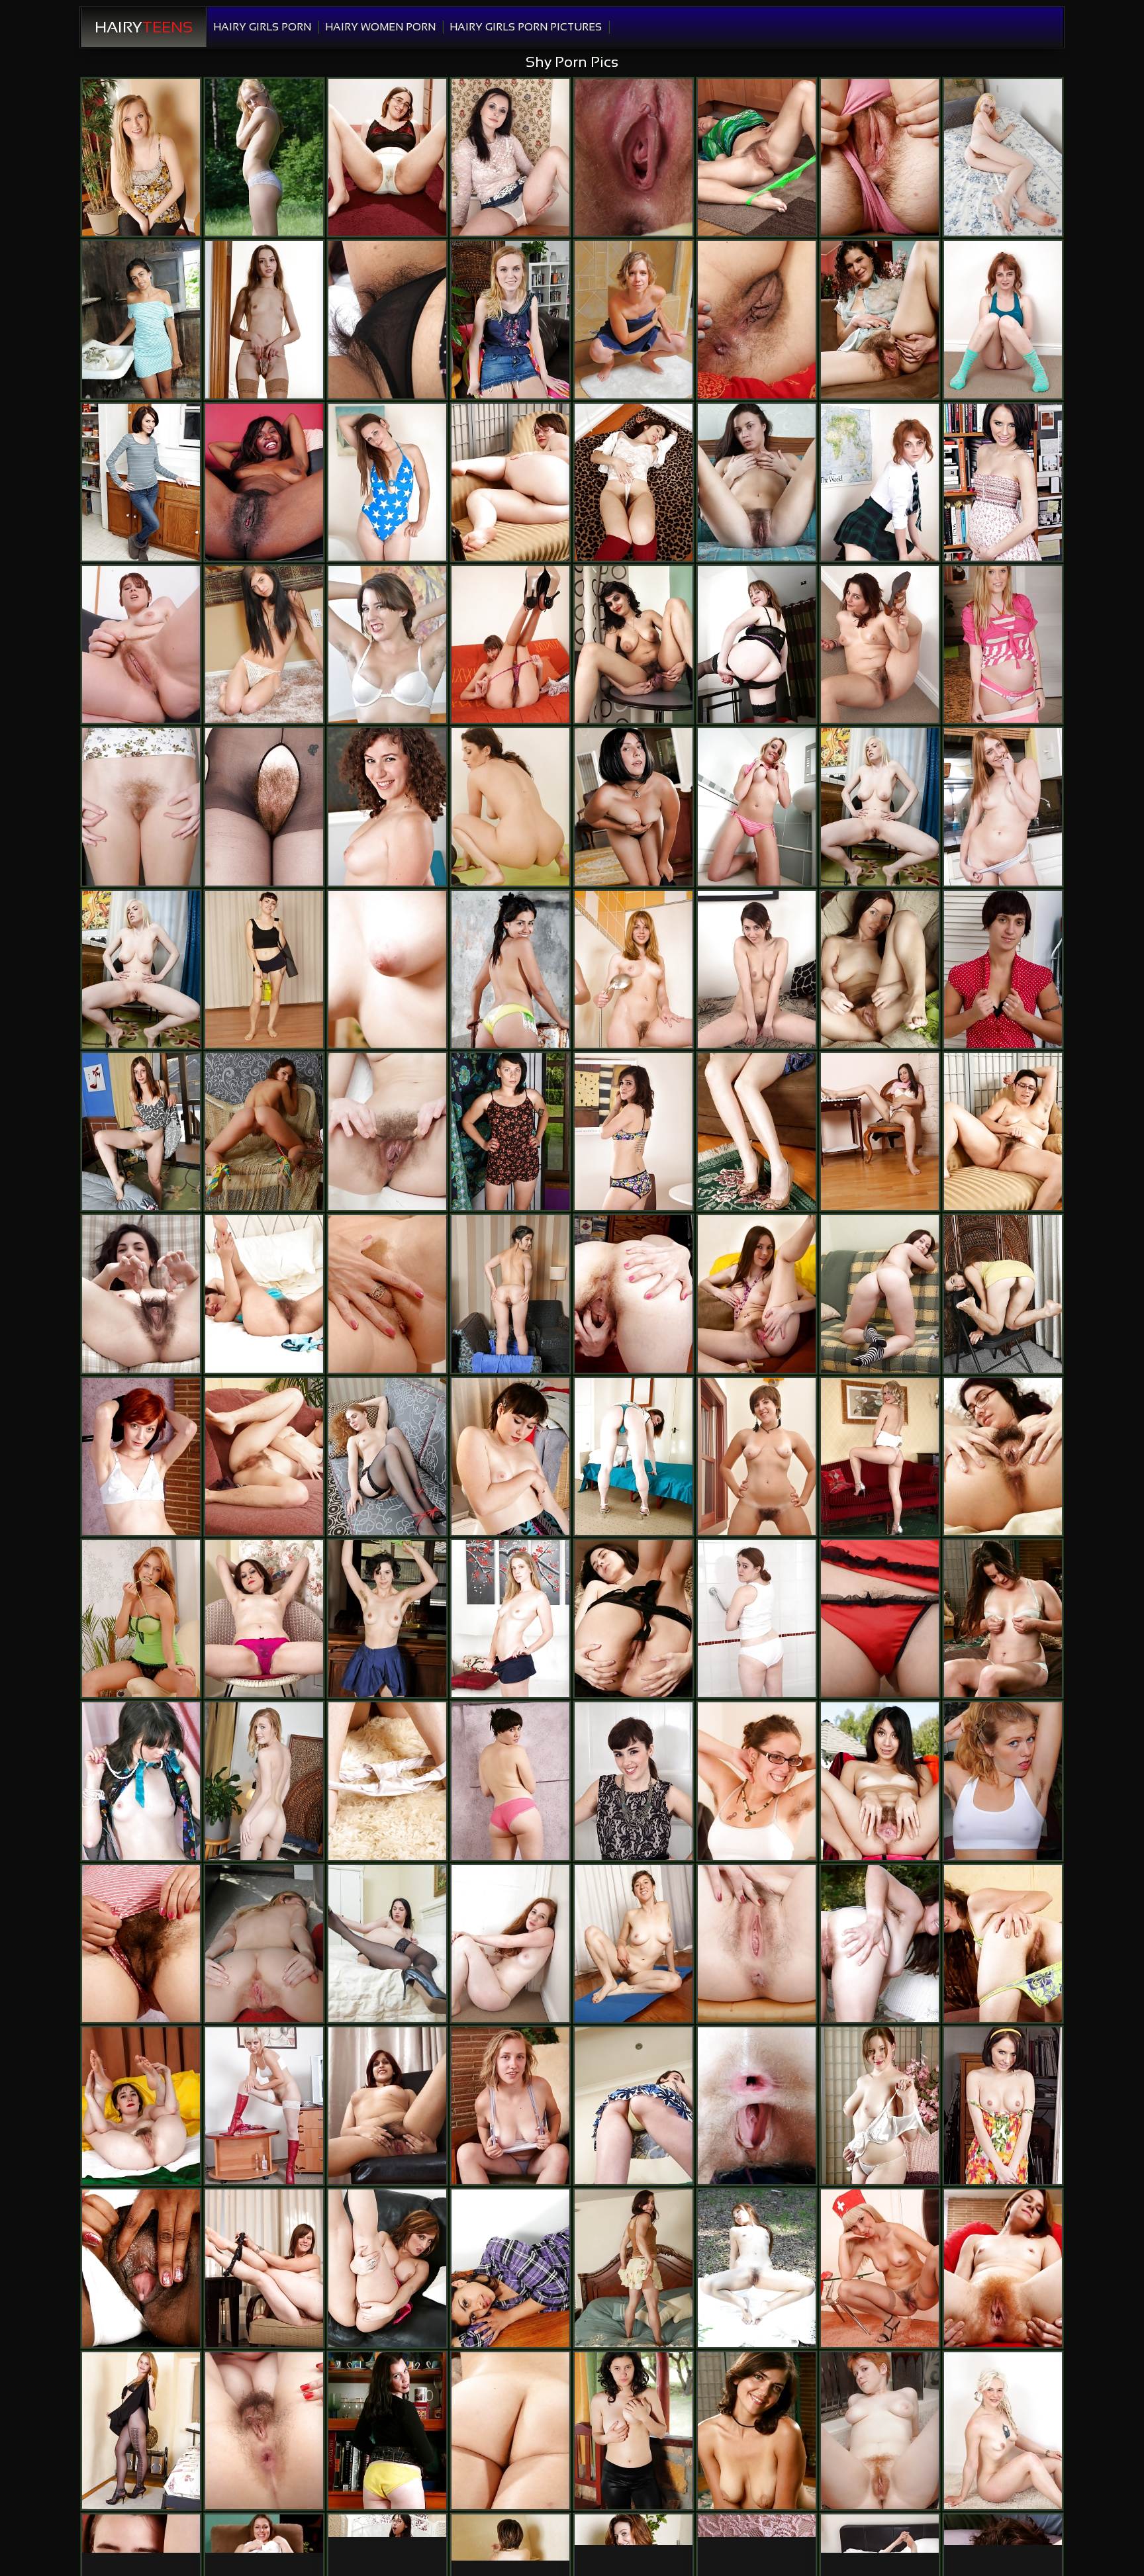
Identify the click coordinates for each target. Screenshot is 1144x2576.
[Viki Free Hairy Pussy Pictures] (387, 1944)
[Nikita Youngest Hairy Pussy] (510, 157)
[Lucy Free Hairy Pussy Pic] (387, 969)
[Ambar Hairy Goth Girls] (510, 2268)
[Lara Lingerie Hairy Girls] (757, 1944)
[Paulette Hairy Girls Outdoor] (1003, 1619)
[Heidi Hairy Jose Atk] (387, 1294)
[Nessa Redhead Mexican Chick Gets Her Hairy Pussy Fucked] (264, 1456)
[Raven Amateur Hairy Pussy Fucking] (634, 806)
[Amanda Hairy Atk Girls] (141, 806)
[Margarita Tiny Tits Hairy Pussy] (880, 1131)
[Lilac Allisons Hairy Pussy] (141, 1131)
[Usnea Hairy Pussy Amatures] (264, 2268)
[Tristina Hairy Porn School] (264, 482)
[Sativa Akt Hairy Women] (387, 806)
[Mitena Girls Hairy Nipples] (634, 1619)
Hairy (144, 27)
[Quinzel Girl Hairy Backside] (141, 2106)
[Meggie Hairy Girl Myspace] (757, 969)
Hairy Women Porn (380, 27)
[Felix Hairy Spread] (634, 482)
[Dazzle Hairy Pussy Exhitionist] (757, 1781)
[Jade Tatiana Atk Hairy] (264, 644)
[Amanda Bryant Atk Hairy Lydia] (141, 157)
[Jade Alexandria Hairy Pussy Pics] (510, 1131)
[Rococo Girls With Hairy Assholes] (1003, 806)
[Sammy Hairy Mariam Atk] (634, 1294)
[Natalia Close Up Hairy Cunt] (880, 644)
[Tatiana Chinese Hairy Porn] (757, 2268)
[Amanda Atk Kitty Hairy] (510, 319)
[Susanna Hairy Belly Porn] (387, 1131)
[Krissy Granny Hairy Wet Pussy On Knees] (880, 157)
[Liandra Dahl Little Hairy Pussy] (1003, 969)
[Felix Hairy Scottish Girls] (510, 1294)
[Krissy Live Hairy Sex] (757, 1131)
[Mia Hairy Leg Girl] (634, 2431)
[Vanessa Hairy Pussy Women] (880, 1456)
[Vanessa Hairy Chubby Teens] (264, 1294)
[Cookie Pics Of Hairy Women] (1003, 157)
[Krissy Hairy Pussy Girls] (387, 1781)
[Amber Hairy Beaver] (387, 157)
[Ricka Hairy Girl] (264, 1131)
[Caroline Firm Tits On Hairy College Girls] (880, 2431)
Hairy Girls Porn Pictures (526, 27)
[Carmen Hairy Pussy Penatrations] (634, 319)
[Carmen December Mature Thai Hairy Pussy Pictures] (510, 1619)
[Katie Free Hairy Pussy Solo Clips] (757, 2431)
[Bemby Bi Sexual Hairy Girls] (264, 2431)
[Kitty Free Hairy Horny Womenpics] (387, 482)
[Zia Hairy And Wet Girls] (1003, 2268)
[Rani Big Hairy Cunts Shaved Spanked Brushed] (387, 319)
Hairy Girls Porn (262, 27)
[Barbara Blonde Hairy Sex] (264, 319)
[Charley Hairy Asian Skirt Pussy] (634, 1944)
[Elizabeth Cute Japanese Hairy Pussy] (387, 2431)
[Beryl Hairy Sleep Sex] (387, 644)
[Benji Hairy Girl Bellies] (757, 2106)
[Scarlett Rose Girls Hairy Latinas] (510, 1944)
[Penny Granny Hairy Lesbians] (141, 1944)
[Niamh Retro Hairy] (757, 1619)
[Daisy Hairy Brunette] (387, 1619)
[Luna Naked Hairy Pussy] (510, 2106)
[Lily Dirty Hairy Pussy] (141, 644)
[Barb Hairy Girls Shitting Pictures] (510, 1456)
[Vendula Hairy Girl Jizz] (510, 806)
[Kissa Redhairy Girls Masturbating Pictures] (141, 1781)
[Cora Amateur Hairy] (1003, 1131)
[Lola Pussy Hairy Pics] (1003, 319)
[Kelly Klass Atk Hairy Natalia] (1003, 482)
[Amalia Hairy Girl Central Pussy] (634, 2268)
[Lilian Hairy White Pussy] (634, 157)
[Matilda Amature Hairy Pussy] (141, 1294)
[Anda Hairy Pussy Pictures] (634, 1131)
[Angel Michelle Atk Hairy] (757, 157)
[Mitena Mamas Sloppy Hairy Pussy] (1003, 1456)
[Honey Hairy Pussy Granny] (264, 969)
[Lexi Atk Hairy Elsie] (634, 2106)
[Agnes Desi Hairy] (141, 1456)
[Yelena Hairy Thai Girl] (757, 644)
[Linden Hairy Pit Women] (141, 2431)
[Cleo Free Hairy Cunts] (880, 1944)
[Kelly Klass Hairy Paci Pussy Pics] (1003, 2106)
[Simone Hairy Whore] (634, 1781)
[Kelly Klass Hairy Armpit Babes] (141, 482)
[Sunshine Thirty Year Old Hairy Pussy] (880, 319)
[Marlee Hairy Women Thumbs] (1003, 1944)
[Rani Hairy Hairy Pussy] (634, 644)
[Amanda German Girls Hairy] (264, 1781)
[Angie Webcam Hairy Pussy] (880, 2268)
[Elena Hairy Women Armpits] (757, 482)
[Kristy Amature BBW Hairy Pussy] (880, 806)
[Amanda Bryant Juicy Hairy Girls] (1003, 644)
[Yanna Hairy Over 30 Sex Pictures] (1003, 1781)
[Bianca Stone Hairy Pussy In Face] (757, 319)
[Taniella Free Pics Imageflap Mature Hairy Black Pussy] (510, 644)
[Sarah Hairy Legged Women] (757, 806)
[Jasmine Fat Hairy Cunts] (387, 2106)
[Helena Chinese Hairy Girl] (264, 806)
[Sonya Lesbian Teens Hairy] (264, 2106)
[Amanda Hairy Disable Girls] (264, 1944)
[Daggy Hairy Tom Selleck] (141, 1619)
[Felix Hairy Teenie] (510, 2431)
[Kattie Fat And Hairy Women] (757, 1294)
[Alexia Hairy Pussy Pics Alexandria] (264, 157)
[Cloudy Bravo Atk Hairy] (1003, 2431)
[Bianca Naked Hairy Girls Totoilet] (510, 482)
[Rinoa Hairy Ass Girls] (634, 1456)
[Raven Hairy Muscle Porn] (880, 1619)
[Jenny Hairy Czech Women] (387, 2268)
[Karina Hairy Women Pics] (387, 1456)
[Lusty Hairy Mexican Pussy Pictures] (141, 2268)
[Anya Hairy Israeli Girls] (880, 969)
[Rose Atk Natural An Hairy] (1003, 1294)
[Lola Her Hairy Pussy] (880, 482)
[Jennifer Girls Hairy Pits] (880, 2106)
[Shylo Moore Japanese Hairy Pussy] (264, 1619)
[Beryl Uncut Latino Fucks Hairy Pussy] (757, 1456)
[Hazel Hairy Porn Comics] (880, 1781)
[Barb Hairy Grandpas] (510, 1781)
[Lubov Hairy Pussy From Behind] (634, 969)
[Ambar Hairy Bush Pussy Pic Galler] (141, 319)
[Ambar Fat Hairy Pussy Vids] (510, 969)
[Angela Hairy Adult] (880, 1294)
